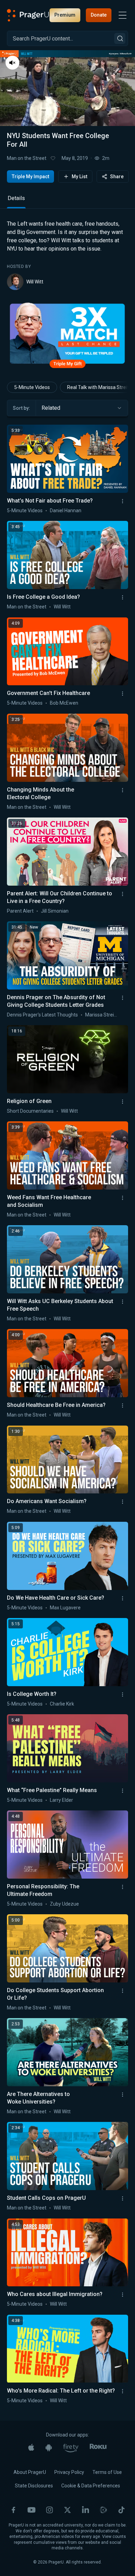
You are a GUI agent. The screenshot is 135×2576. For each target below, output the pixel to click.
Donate (99, 15)
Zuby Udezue (64, 1904)
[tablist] (67, 201)
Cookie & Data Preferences (91, 2486)
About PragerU (30, 2472)
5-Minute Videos (32, 387)
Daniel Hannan (66, 510)
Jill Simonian (55, 911)
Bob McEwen (64, 703)
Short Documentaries (30, 1111)
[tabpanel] (67, 255)
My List (79, 177)
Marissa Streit (100, 1015)
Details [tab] (16, 198)
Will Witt (35, 282)
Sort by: (21, 408)
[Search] (120, 38)
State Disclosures (34, 2486)
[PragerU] (28, 15)
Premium (65, 15)
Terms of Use (107, 2472)
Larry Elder (61, 1800)
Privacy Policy (69, 2472)
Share (117, 177)
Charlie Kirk (62, 1704)
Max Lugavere (65, 1608)
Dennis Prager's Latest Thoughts (42, 1015)
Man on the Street (27, 158)
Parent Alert (20, 911)
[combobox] (82, 408)
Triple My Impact (30, 177)
